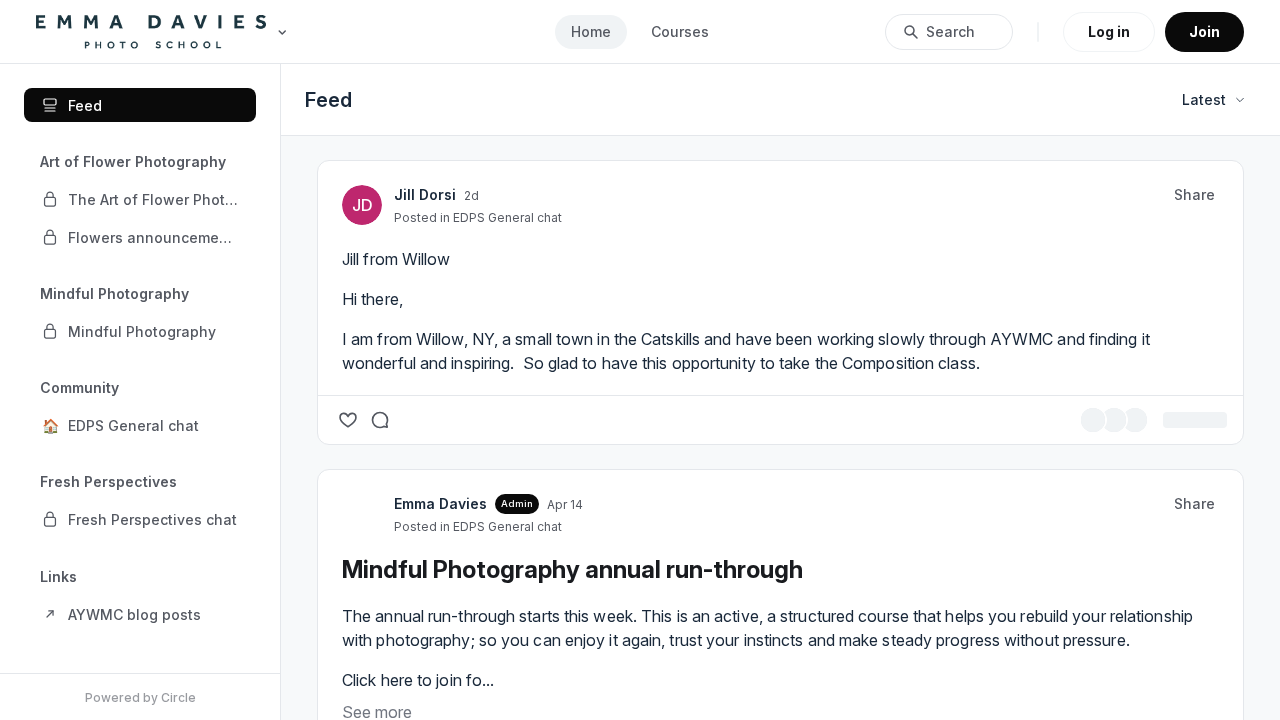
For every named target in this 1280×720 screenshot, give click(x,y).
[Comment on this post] (508, 444)
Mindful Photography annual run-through (700, 593)
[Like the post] (476, 444)
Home (591, 31)
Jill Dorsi (553, 194)
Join (1204, 31)
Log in (1109, 31)
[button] (140, 199)
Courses (680, 31)
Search (950, 31)
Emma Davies (568, 527)
